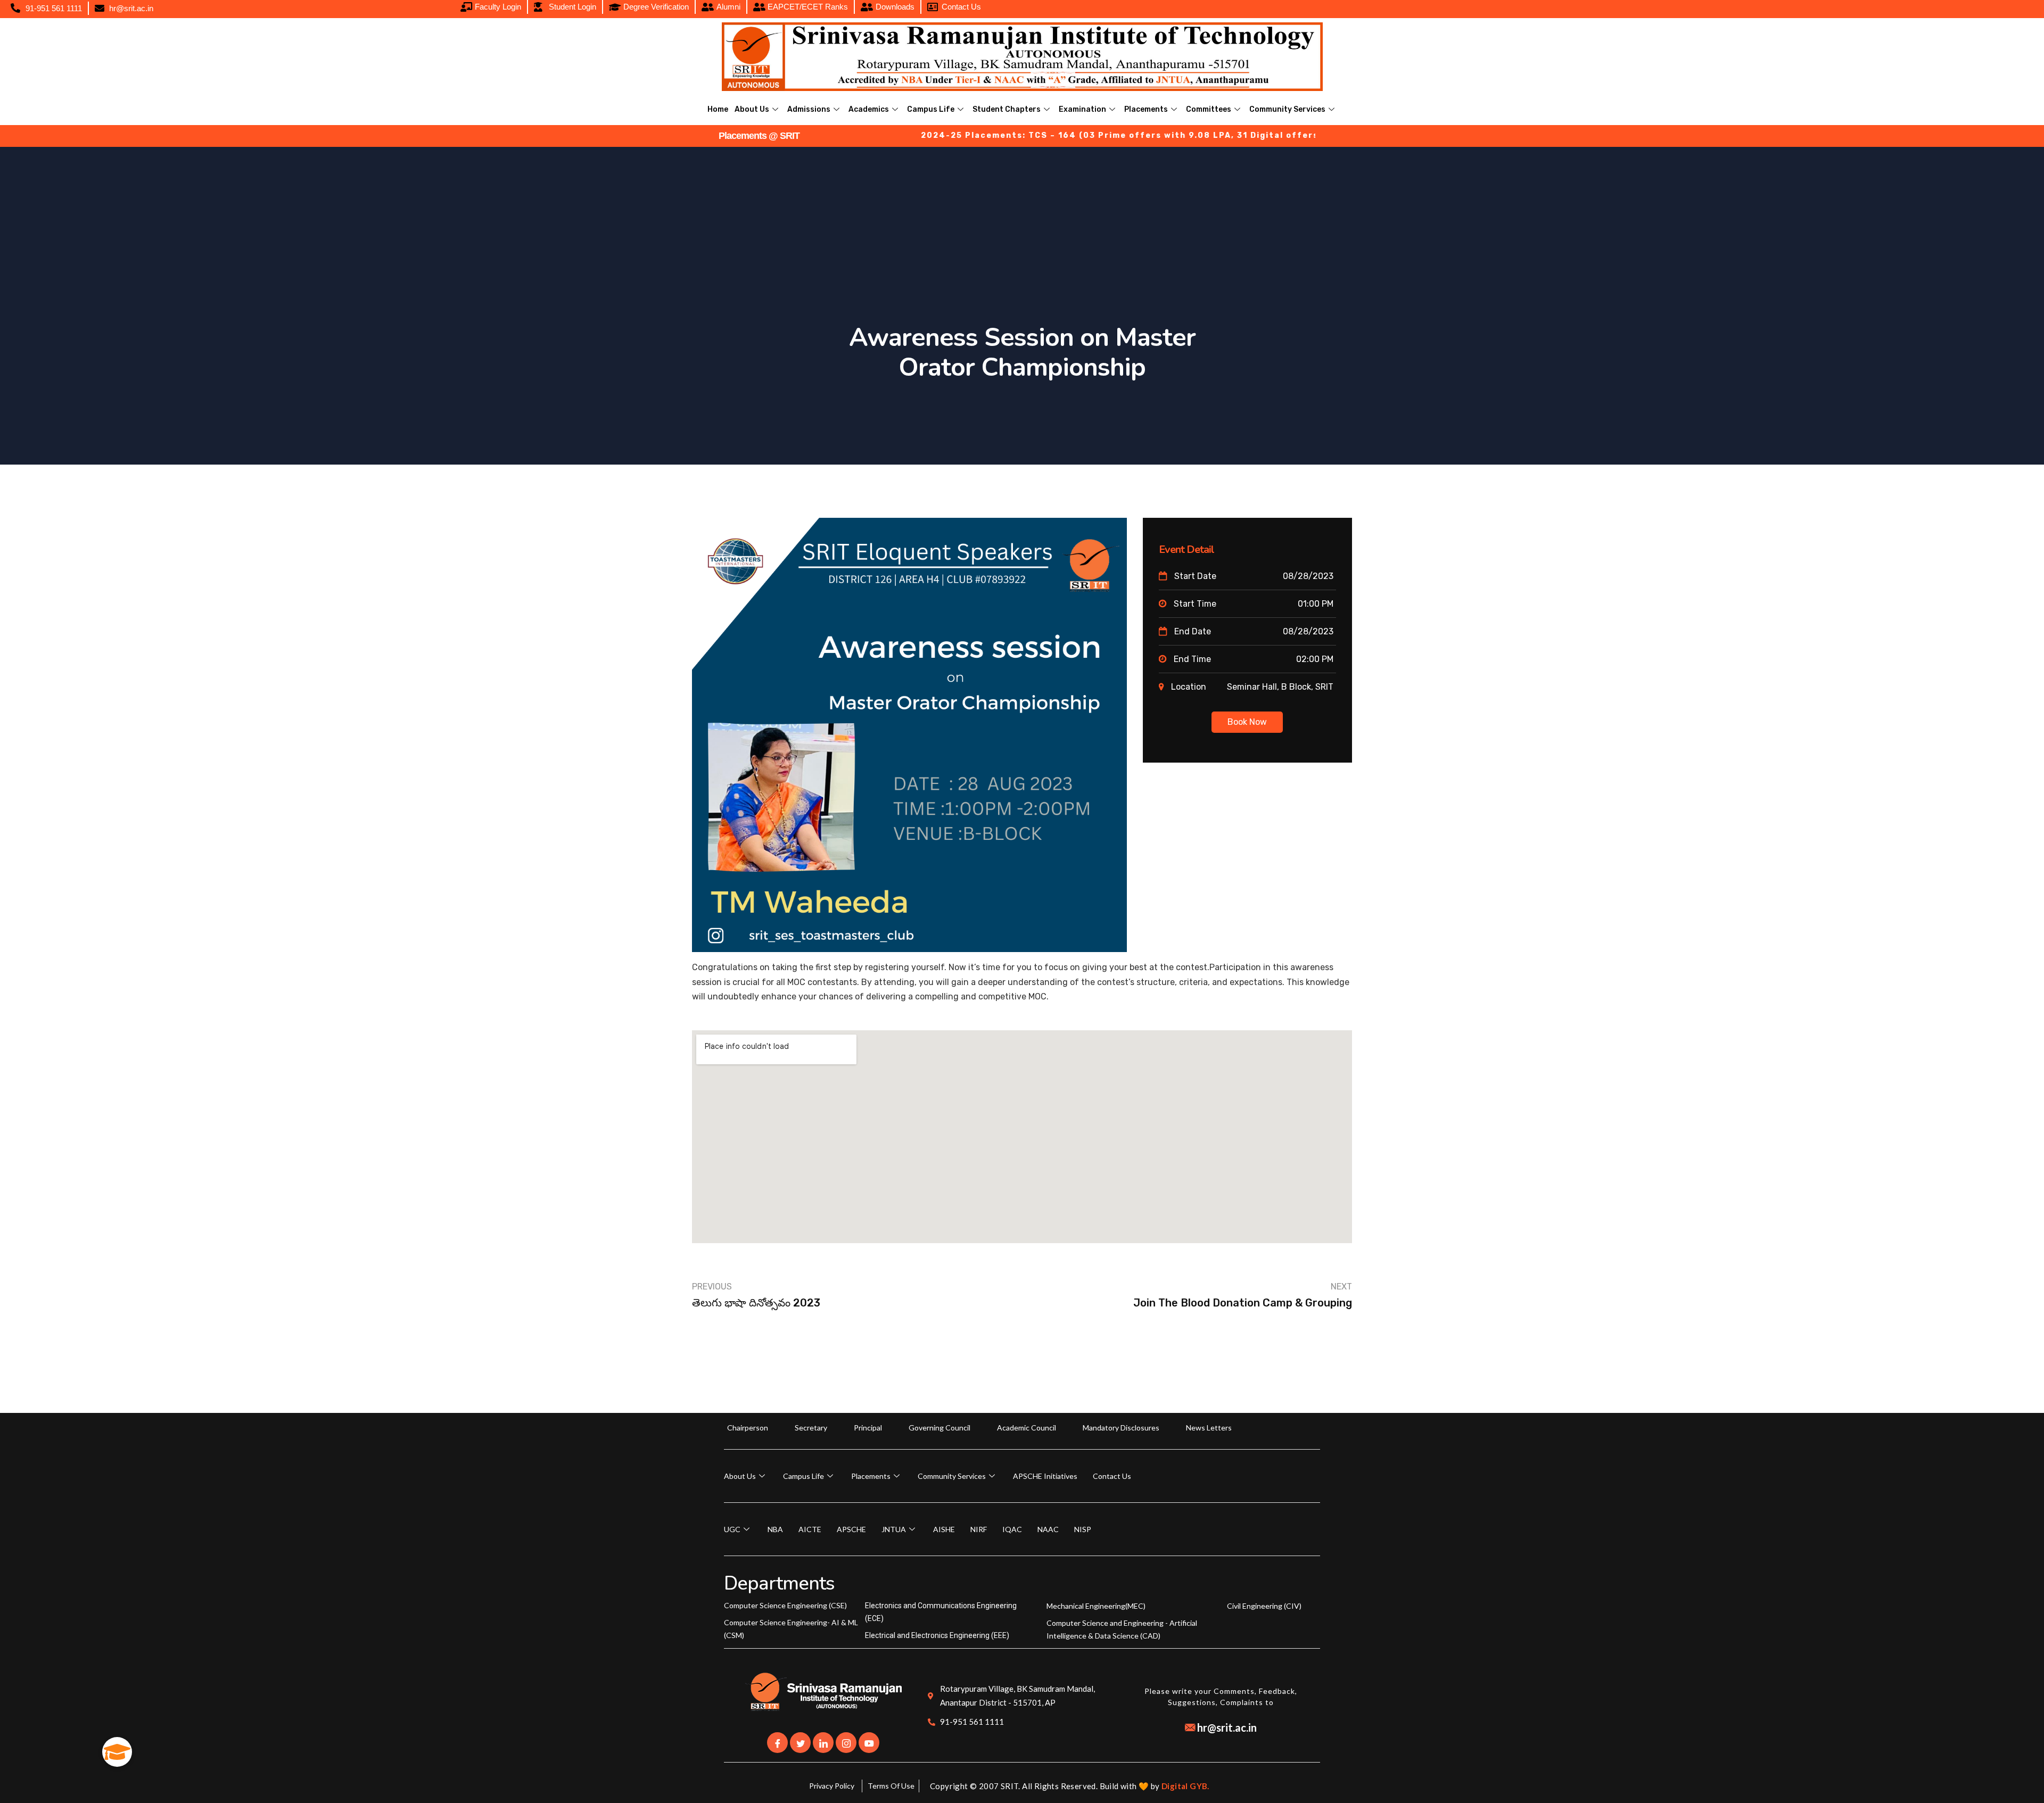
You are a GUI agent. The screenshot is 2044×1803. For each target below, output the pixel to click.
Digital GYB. (1185, 1786)
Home (718, 109)
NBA (775, 1529)
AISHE (944, 1529)
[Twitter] (800, 1743)
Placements (1146, 109)
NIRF (979, 1529)
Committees (1209, 109)
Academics (869, 109)
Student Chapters (1007, 109)
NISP (1083, 1529)
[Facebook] (777, 1743)
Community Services (1287, 109)
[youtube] (869, 1743)
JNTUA (894, 1529)
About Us (752, 109)
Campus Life (931, 109)
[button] (117, 1752)
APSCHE (851, 1529)
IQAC (1012, 1529)
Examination (1082, 109)
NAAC (1048, 1529)
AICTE (810, 1529)
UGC (732, 1529)
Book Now (1247, 722)
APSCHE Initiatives (1045, 1476)
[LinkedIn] (823, 1743)
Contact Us (1112, 1476)
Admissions (809, 109)
